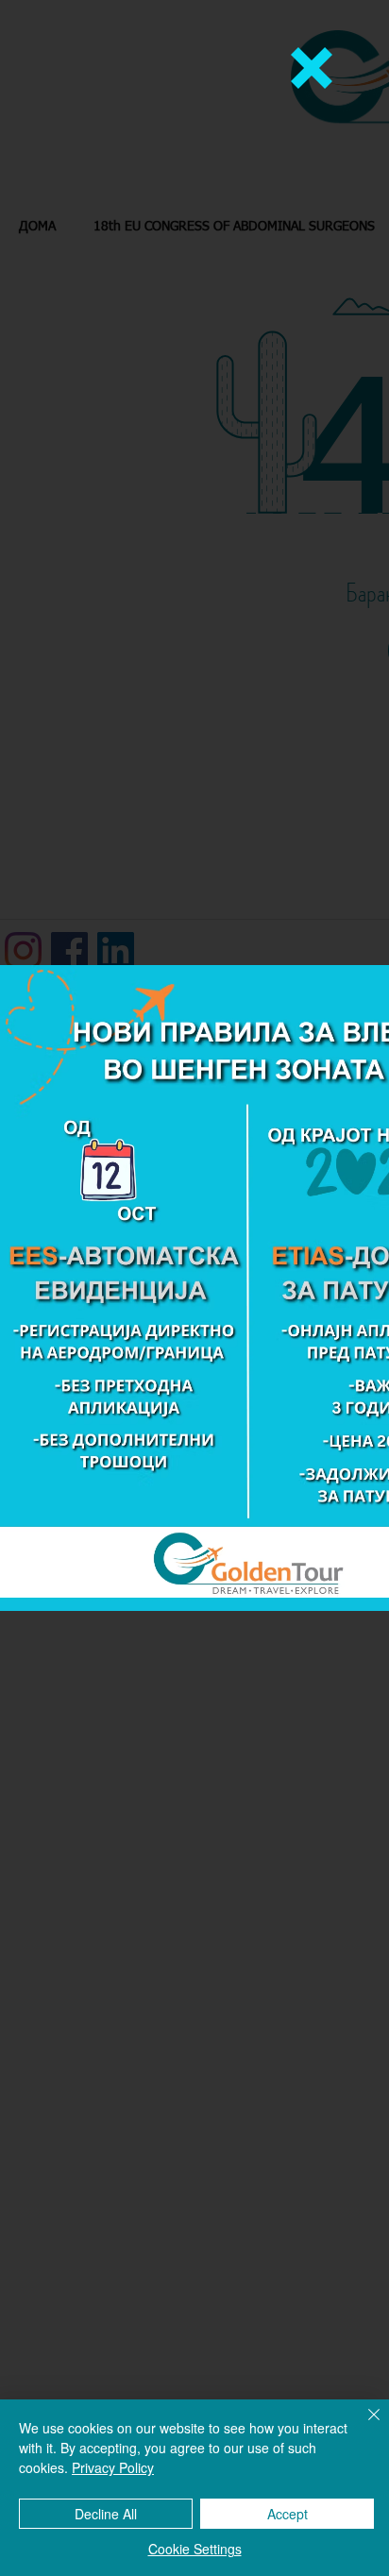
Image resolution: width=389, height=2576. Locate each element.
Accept (288, 2514)
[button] (312, 68)
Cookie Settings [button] (195, 2549)
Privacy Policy (113, 2467)
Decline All (106, 2514)
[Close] (363, 2426)
